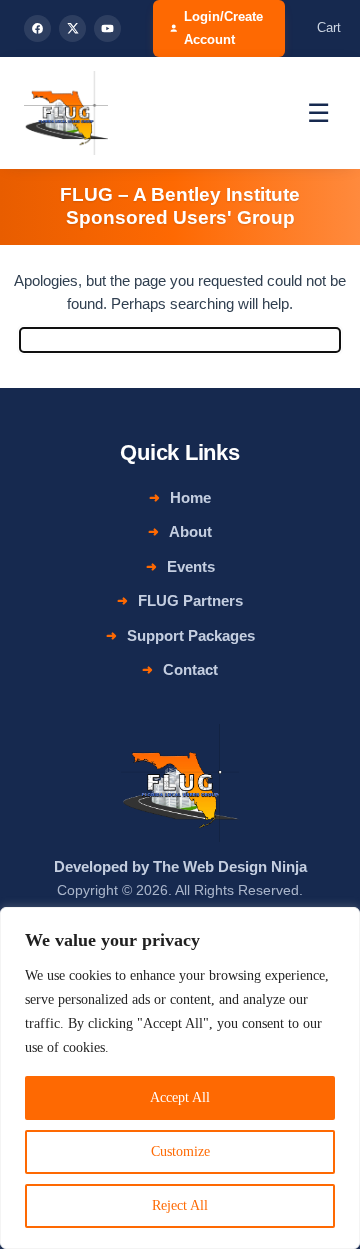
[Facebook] (37, 28)
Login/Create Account (223, 28)
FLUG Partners (190, 600)
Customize (180, 1151)
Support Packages (191, 635)
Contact (190, 669)
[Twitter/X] (72, 28)
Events (191, 566)
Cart (329, 27)
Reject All (180, 1205)
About (190, 531)
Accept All (180, 1097)
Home (190, 497)
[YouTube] (107, 28)
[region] (180, 1078)
